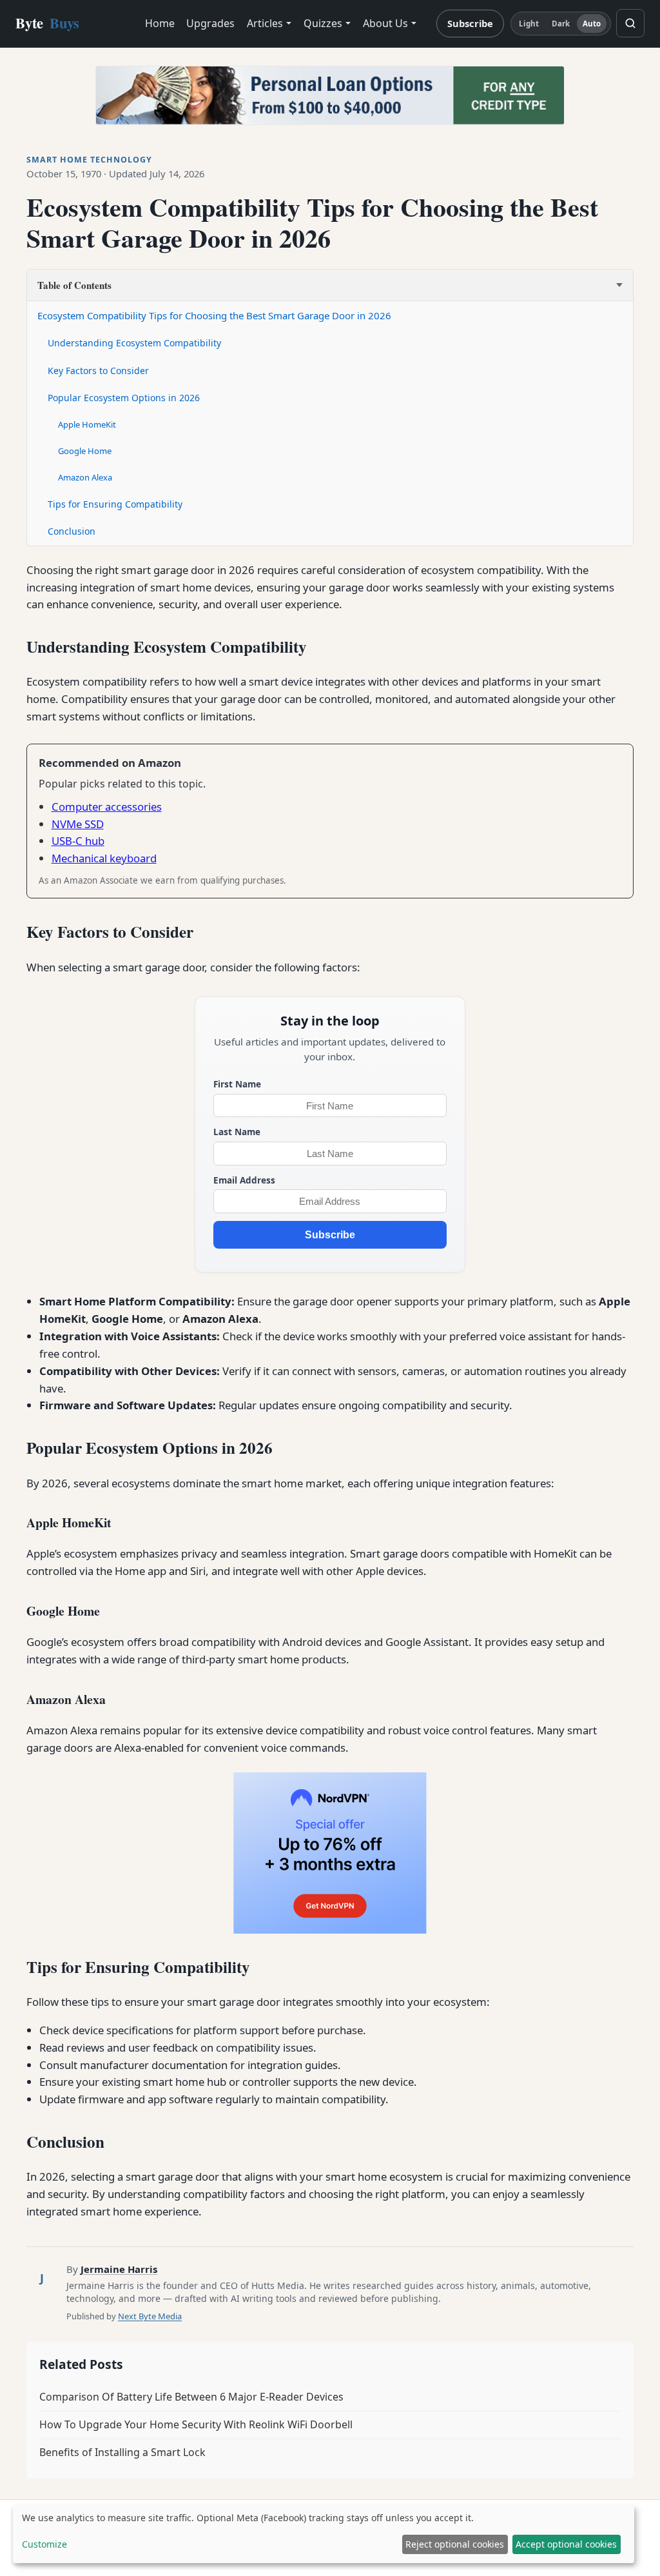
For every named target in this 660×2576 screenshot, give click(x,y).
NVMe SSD (78, 824)
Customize (44, 2544)
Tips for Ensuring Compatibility (115, 504)
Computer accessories (107, 807)
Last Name (237, 1132)
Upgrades (210, 23)
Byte (47, 23)
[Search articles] (630, 23)
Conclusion (72, 531)
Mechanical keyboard (104, 858)
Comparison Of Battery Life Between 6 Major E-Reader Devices (191, 2397)
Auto (592, 24)
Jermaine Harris (119, 2269)
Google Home (85, 451)
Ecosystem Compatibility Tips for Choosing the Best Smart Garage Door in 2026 (214, 315)
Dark (561, 24)
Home (160, 23)
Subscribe (470, 23)
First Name (237, 1084)
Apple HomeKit (87, 424)
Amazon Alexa (85, 477)
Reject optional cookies (455, 2544)
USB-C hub (78, 841)
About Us (385, 23)
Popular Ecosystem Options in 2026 (124, 398)
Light (529, 24)
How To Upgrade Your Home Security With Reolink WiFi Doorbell (196, 2424)
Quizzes (323, 23)
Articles (265, 23)
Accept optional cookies (566, 2544)
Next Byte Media (150, 2316)
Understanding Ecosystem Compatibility (134, 343)
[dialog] (324, 2534)
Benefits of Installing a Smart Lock (122, 2452)
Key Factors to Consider (98, 371)
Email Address (244, 1180)
